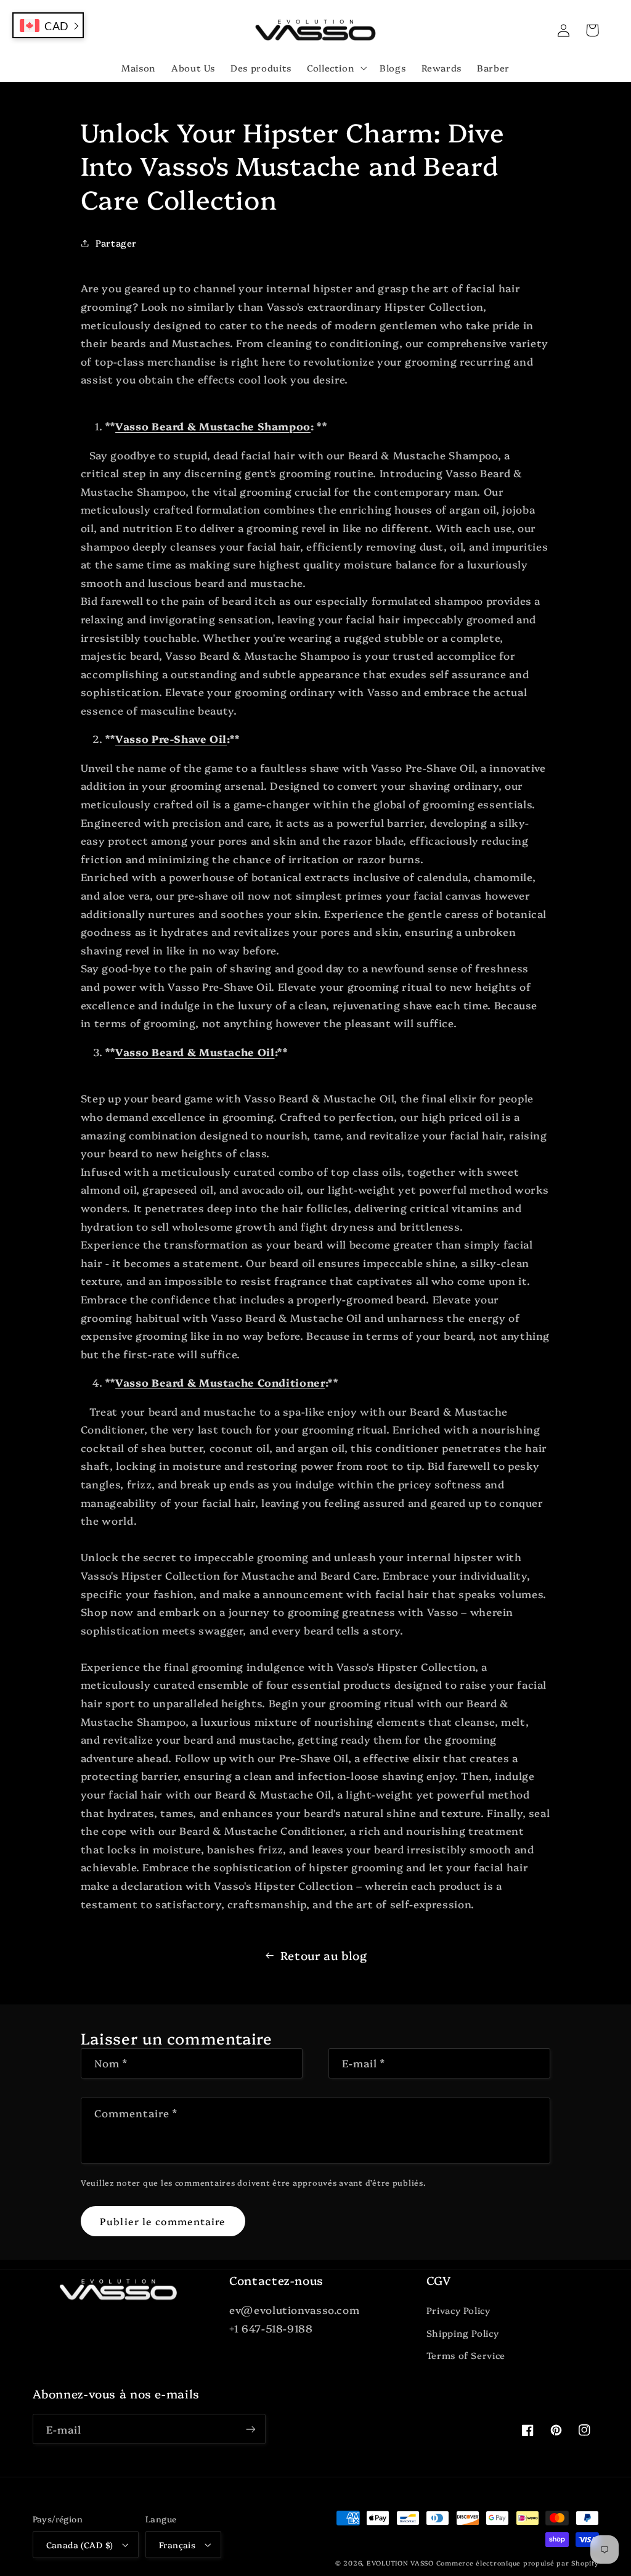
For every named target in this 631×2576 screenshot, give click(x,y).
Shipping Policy (462, 2333)
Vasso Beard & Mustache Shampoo (213, 426)
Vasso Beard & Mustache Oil (195, 1052)
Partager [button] (116, 243)
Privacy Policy (458, 2310)
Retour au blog (324, 1955)
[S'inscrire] (250, 2429)
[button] (335, 68)
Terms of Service (466, 2355)
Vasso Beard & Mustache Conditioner (220, 1382)
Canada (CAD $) (80, 2545)
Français (177, 2545)
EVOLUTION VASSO (400, 2563)
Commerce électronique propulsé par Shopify (518, 2563)
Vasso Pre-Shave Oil (171, 738)
